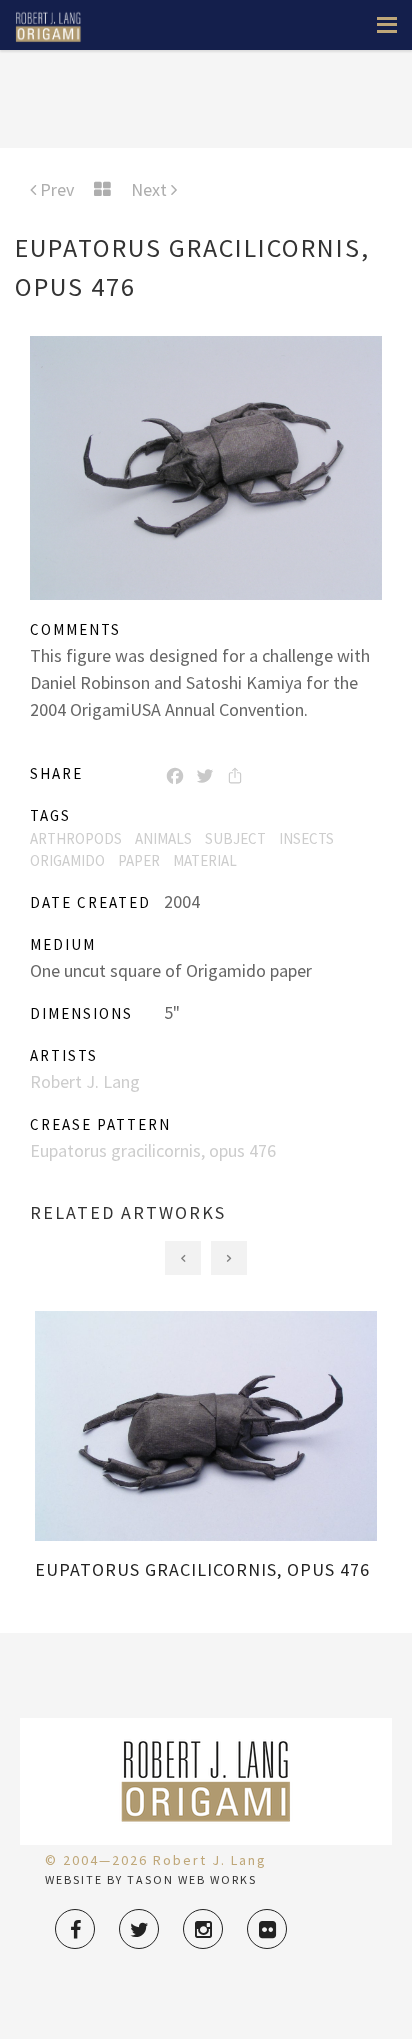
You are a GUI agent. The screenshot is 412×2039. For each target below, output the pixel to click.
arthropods (76, 838)
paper (139, 860)
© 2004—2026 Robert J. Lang (156, 1860)
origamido (67, 860)
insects (306, 838)
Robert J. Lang (85, 1081)
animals (163, 838)
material (205, 860)
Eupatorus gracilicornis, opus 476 (153, 1150)
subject (235, 838)
